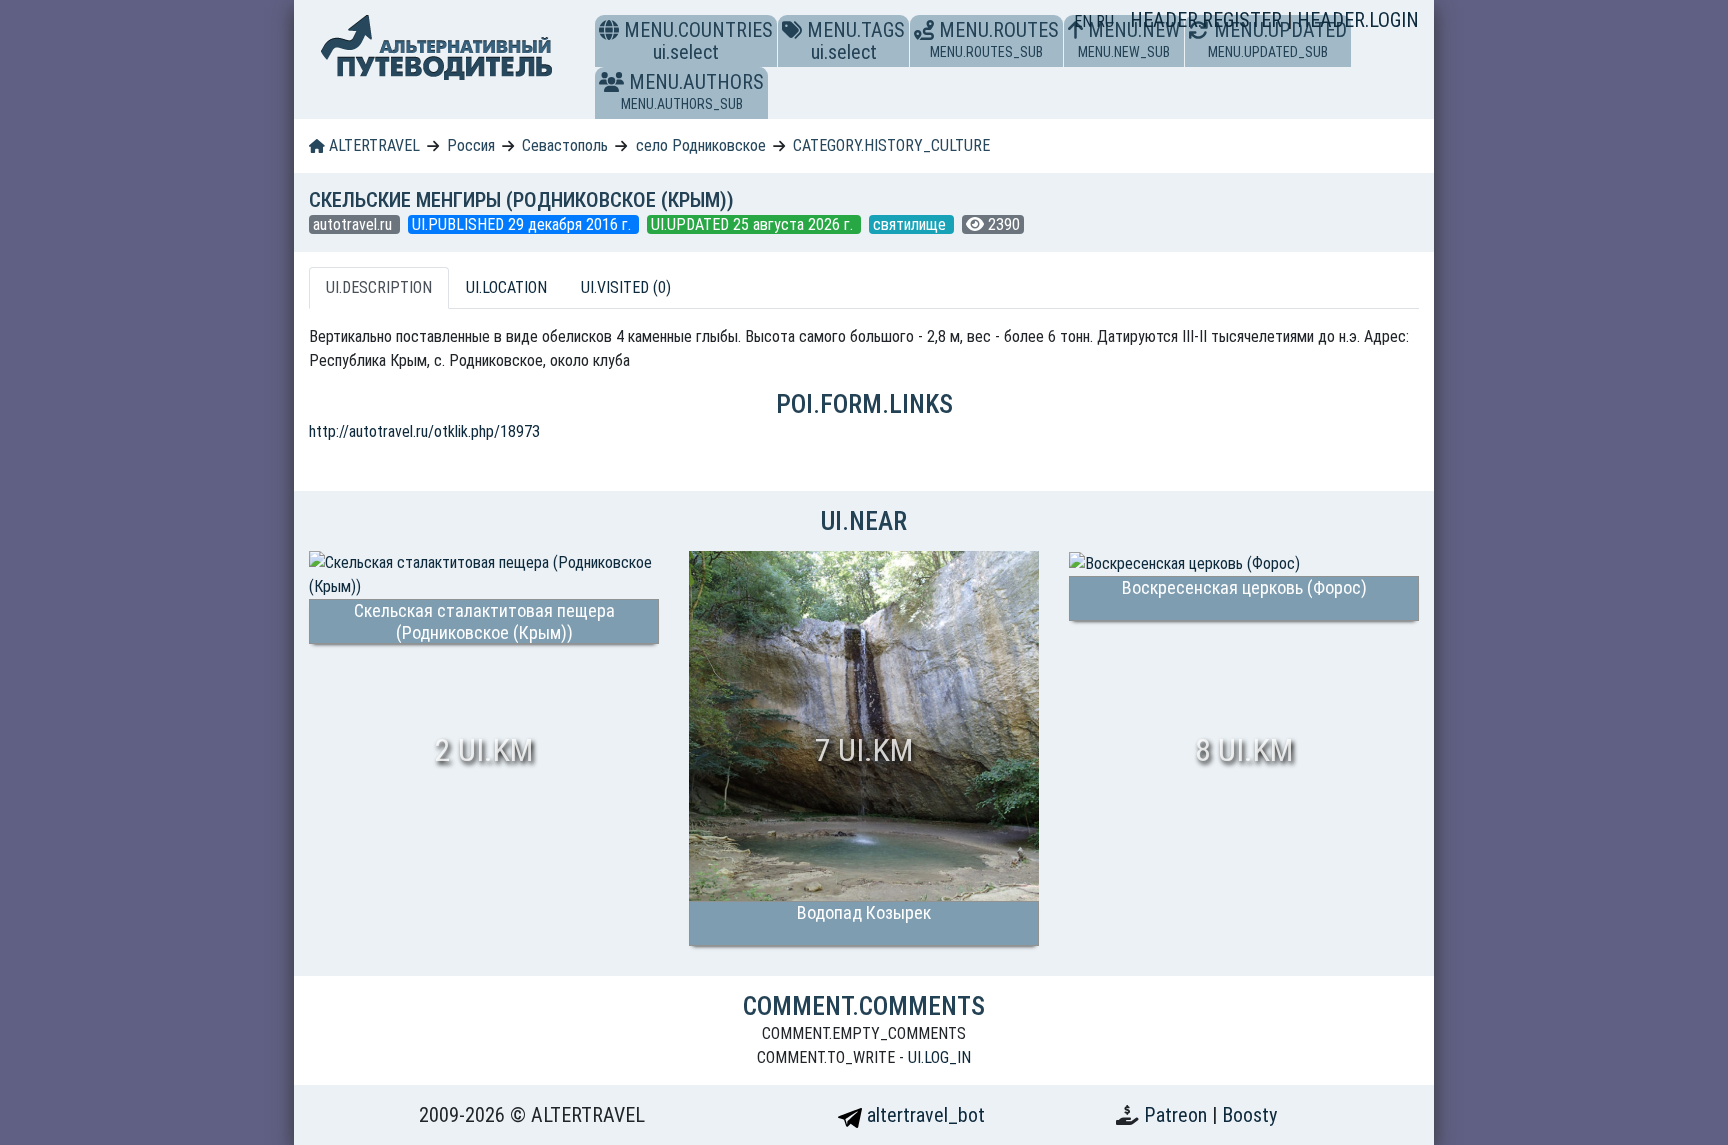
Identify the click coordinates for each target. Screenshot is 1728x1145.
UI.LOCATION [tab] (506, 287)
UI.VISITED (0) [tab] (626, 287)
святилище (911, 224)
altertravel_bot (923, 1115)
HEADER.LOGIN (1358, 20)
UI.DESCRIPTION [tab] (379, 287)
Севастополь (565, 145)
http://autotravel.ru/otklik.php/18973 (424, 431)
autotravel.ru (354, 224)
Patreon (1178, 1115)
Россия (471, 145)
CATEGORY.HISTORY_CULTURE (891, 145)
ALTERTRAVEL (372, 145)
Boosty (1249, 1115)
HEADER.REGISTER (1208, 20)
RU (1105, 21)
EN (1085, 21)
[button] (611, 82)
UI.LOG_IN (939, 1057)
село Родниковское (701, 145)
